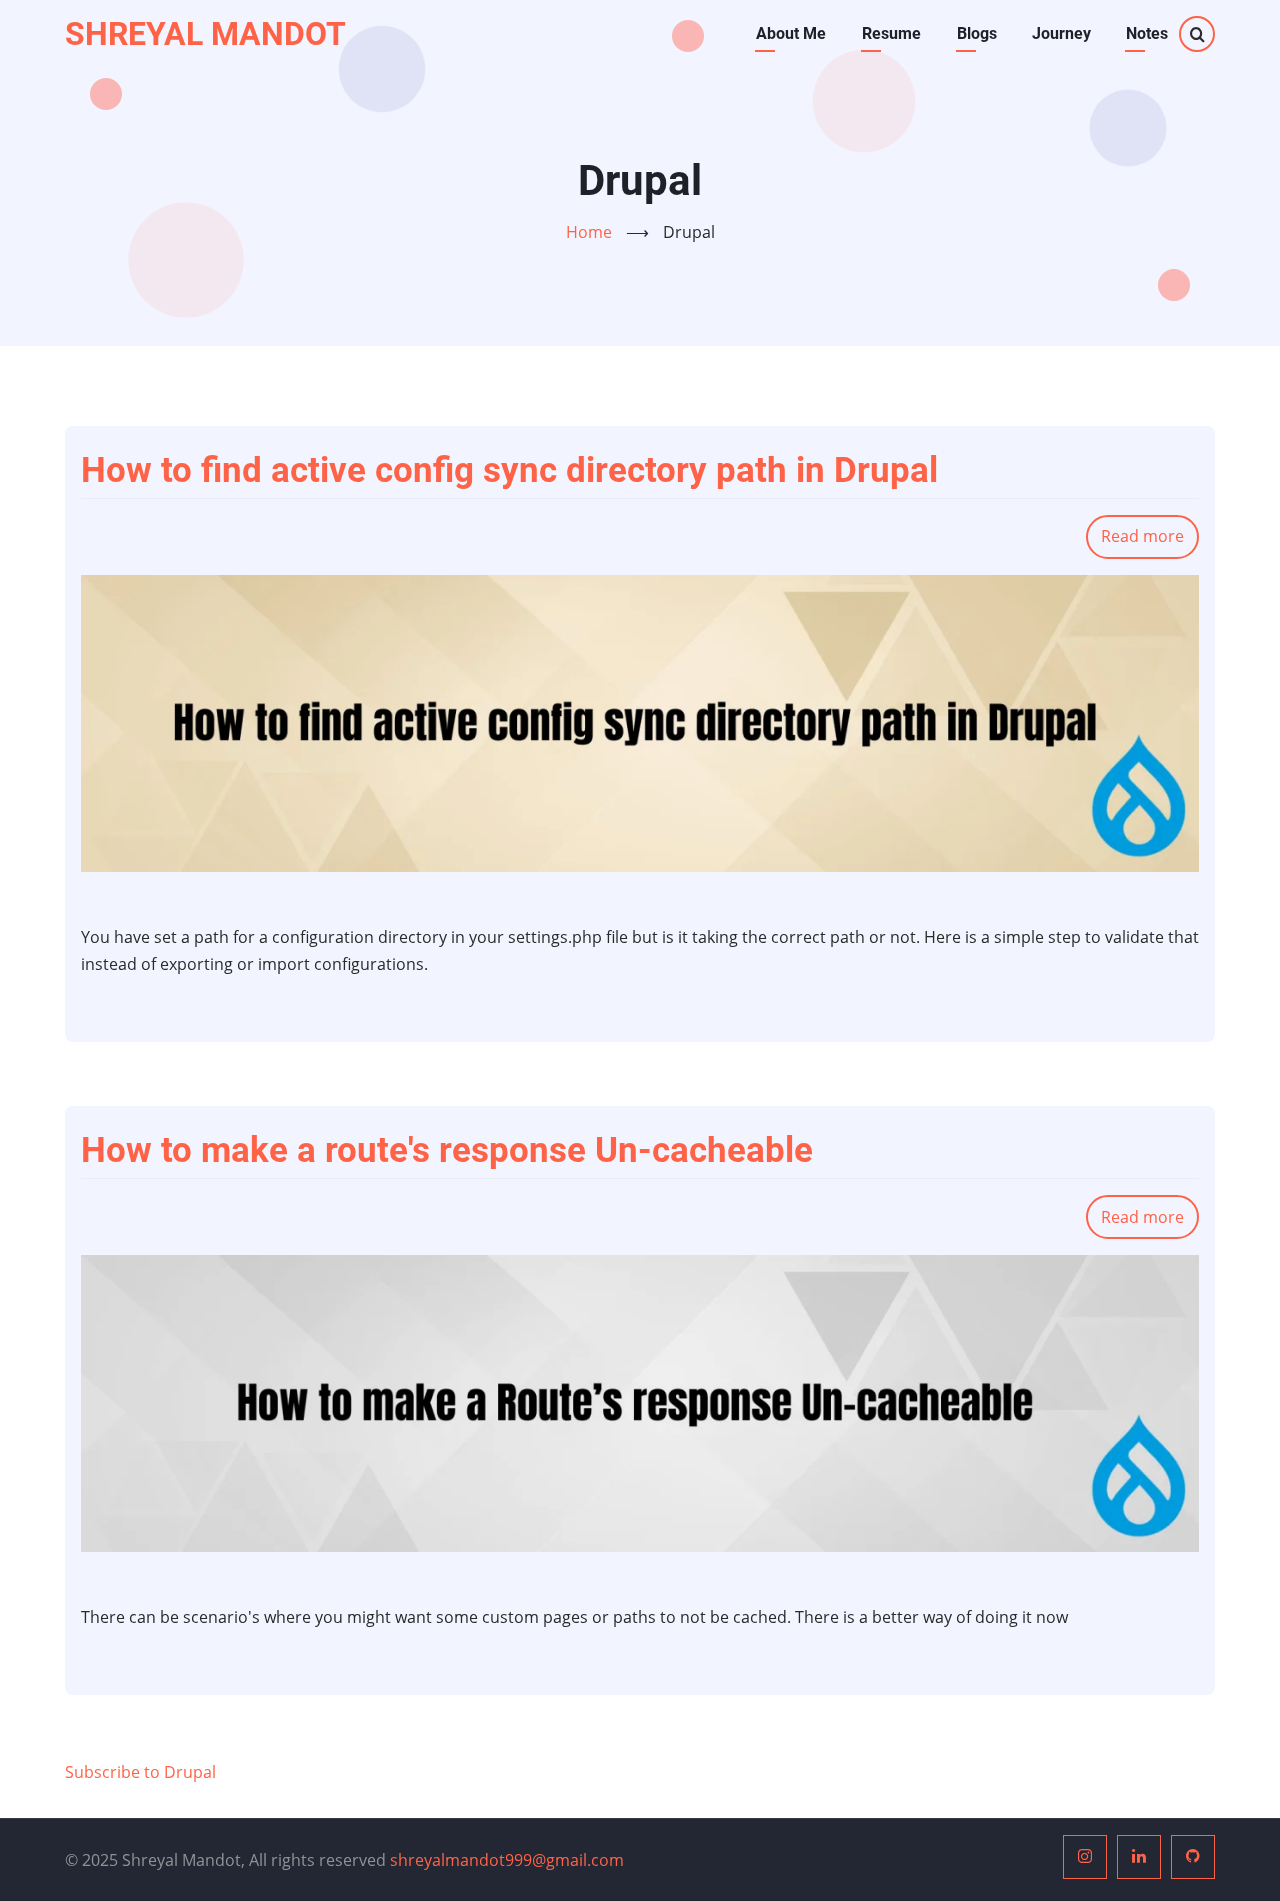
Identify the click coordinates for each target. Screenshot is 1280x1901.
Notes (1147, 33)
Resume (891, 33)
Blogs (977, 33)
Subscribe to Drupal (140, 1772)
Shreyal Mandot (205, 34)
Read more (1150, 542)
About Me (791, 33)
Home (589, 232)
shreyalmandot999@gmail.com (507, 1860)
